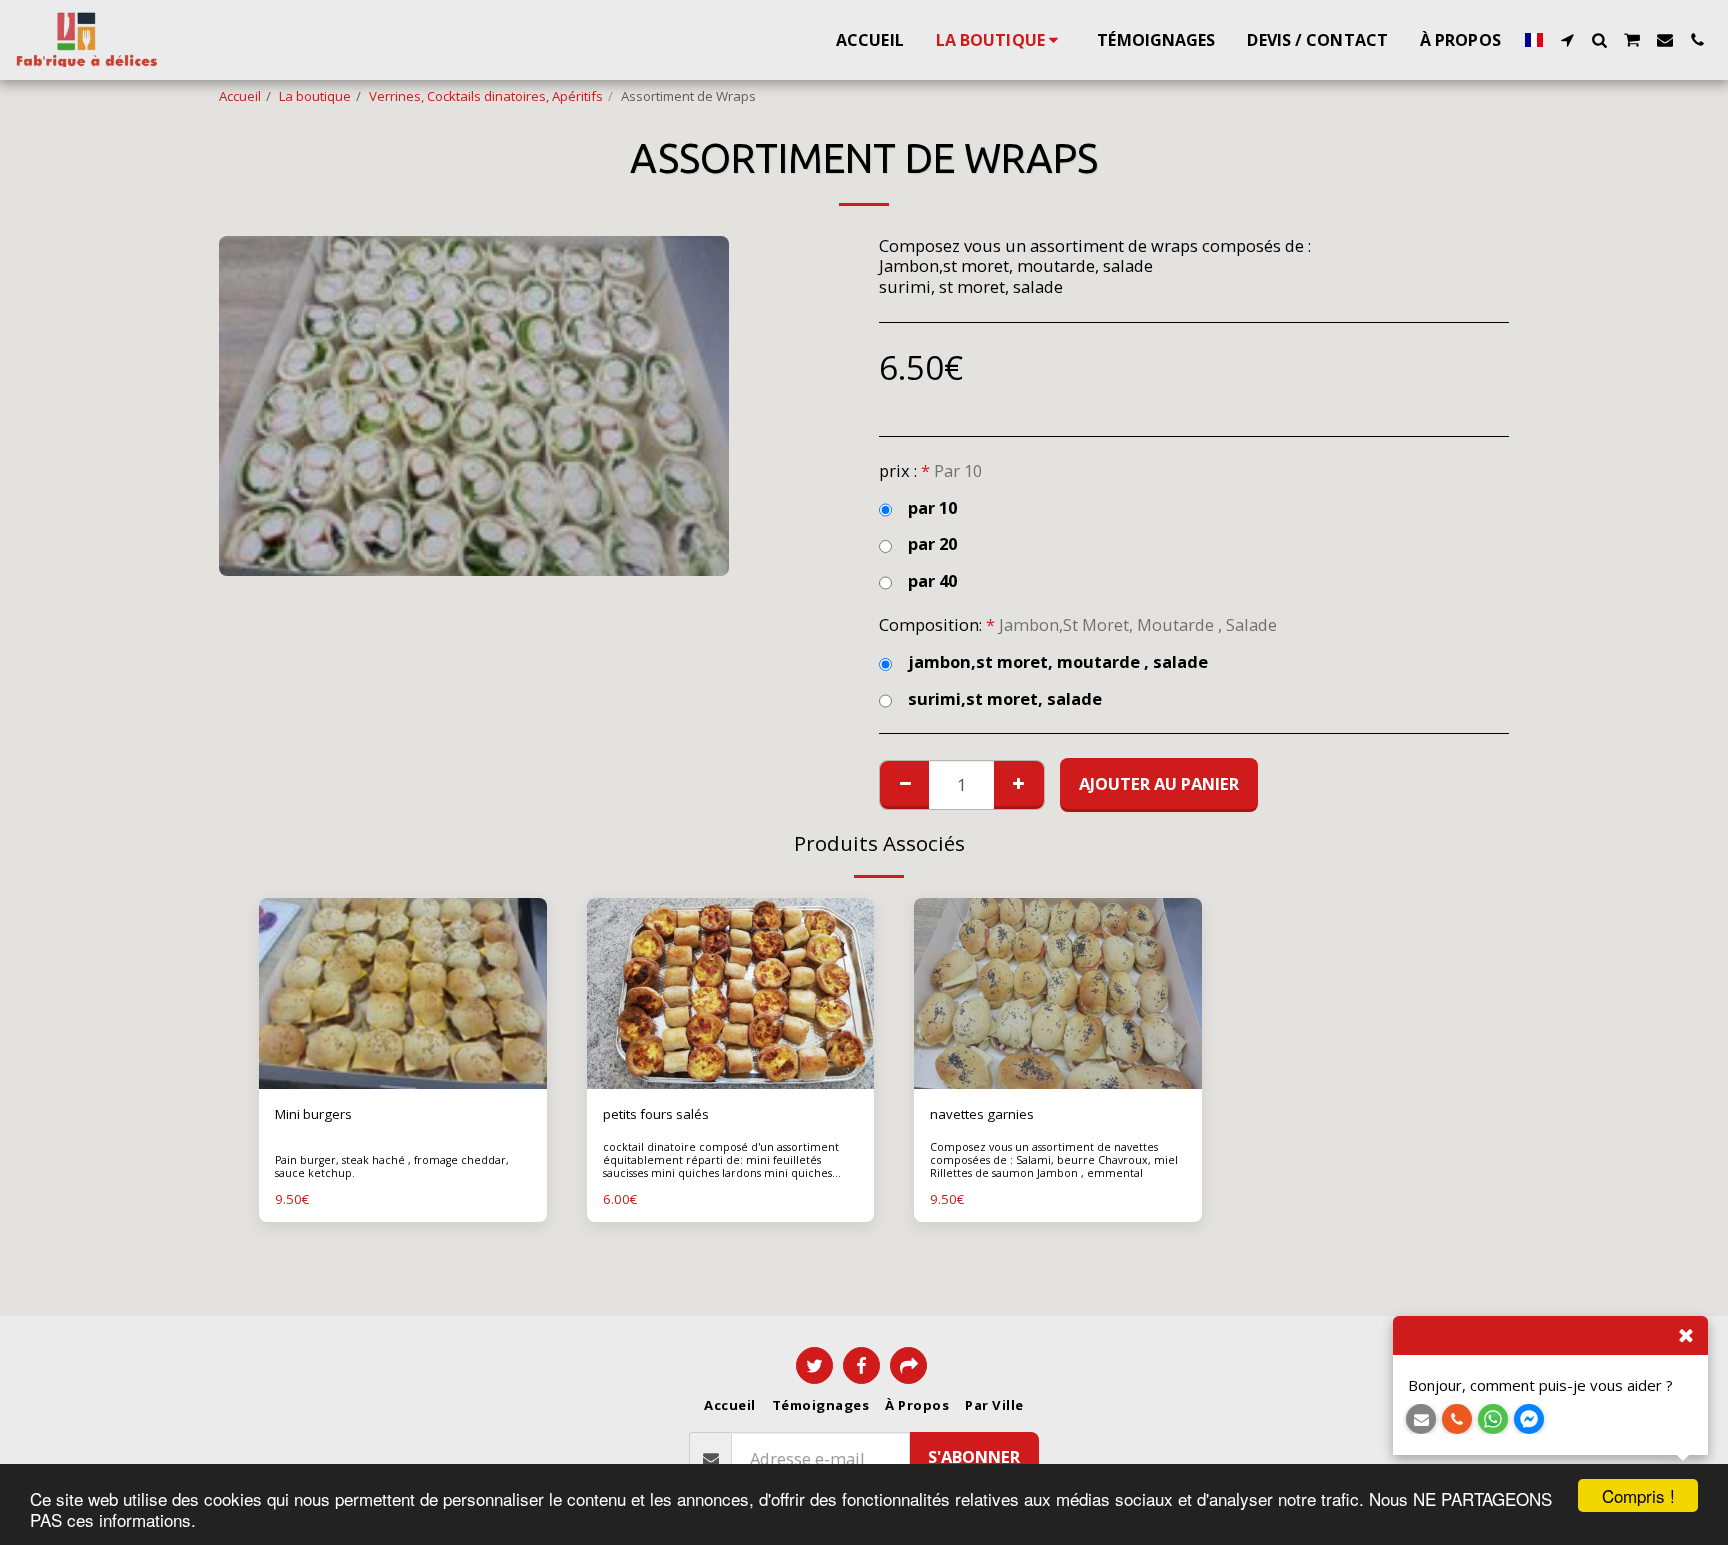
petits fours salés (656, 1114)
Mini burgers (313, 1114)
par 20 (932, 544)
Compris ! (1638, 1495)
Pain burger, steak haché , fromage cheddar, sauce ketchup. (392, 1166)
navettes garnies (982, 1114)
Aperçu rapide (403, 1049)
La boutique (315, 96)
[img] (403, 994)
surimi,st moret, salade (1005, 699)
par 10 (932, 508)
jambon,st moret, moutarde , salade (1058, 662)
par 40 (932, 581)
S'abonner (974, 1456)
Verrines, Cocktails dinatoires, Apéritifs (486, 96)
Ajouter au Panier (407, 1082)
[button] (1567, 40)
